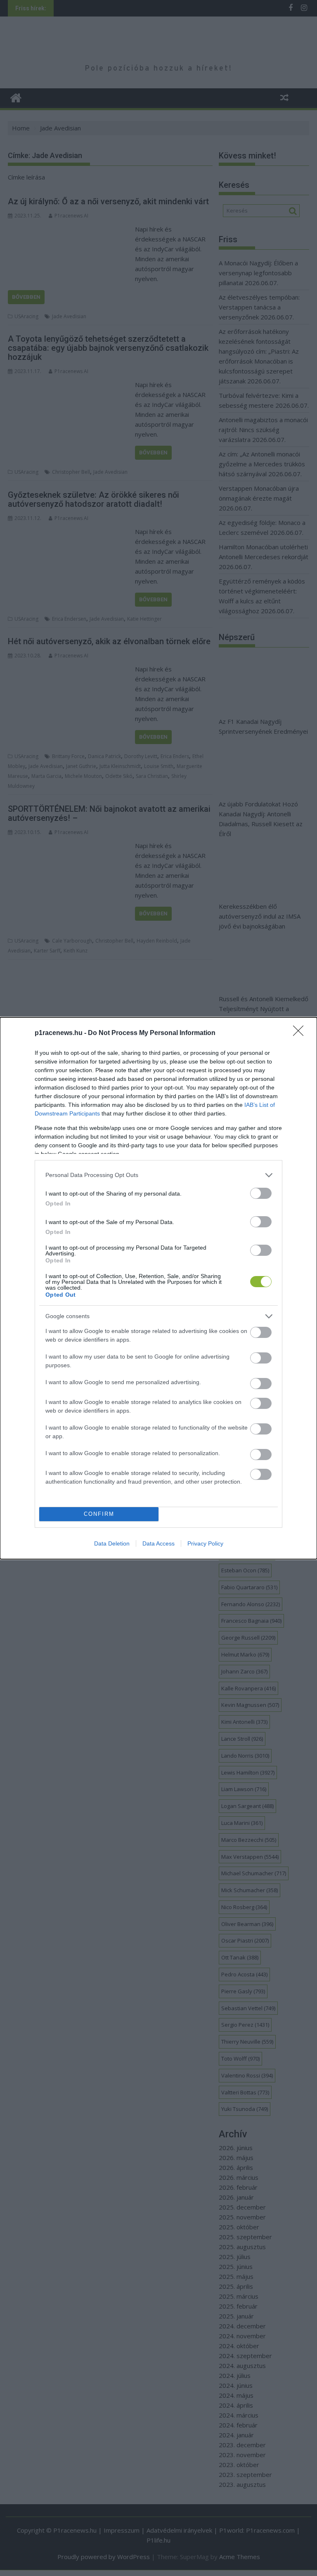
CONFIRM (99, 1514)
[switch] (261, 1193)
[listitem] (158, 1175)
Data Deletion (112, 1543)
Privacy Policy (205, 1543)
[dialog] (158, 1288)
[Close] (301, 1033)
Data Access (158, 1543)
